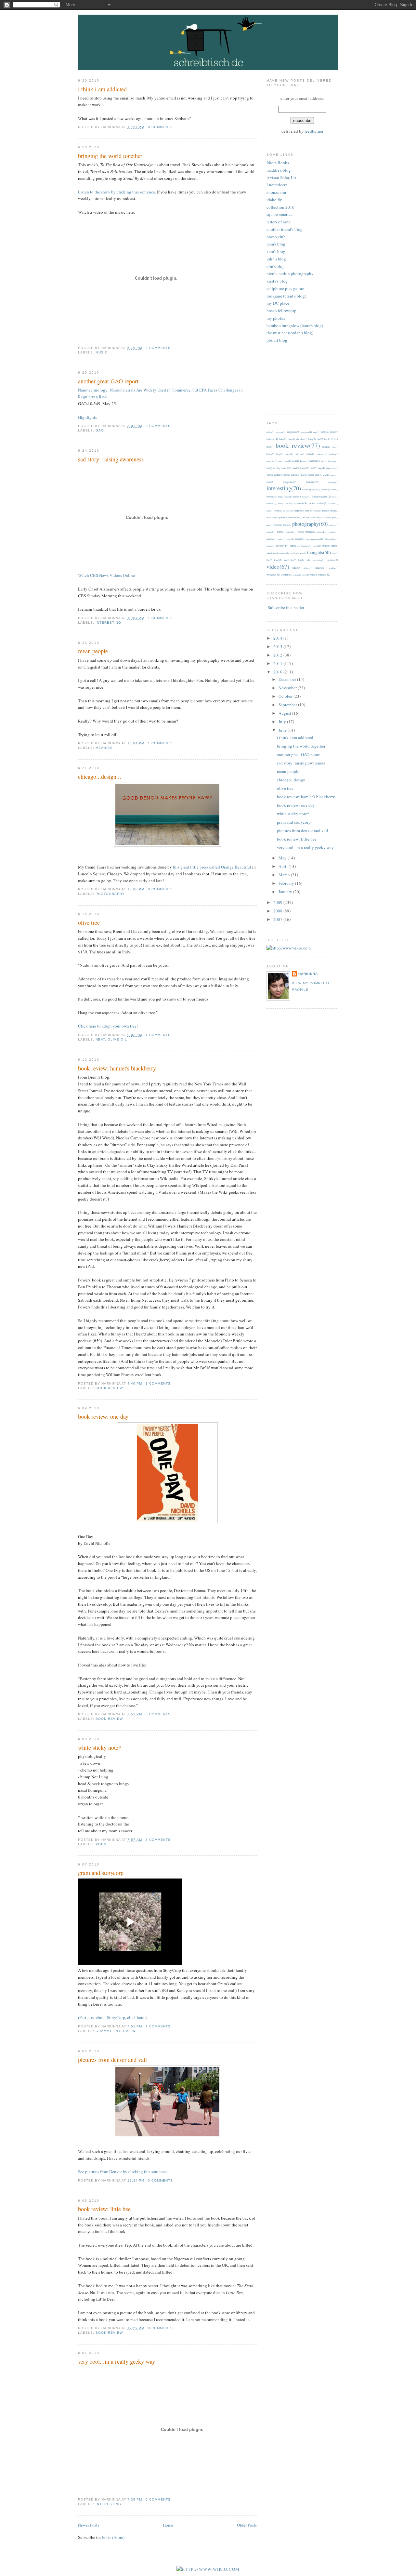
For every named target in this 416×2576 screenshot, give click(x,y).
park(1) (335, 518)
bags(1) (292, 439)
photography (110, 894)
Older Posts (247, 2525)
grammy (104, 2031)
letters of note (279, 222)
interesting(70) (284, 488)
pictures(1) (333, 525)
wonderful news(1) (301, 575)
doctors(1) (304, 461)
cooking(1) (334, 454)
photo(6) (287, 525)
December (288, 679)
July (283, 722)
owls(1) (327, 518)
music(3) (334, 504)
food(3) (296, 468)
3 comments (158, 1840)
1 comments (160, 618)
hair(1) (304, 475)
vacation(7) (332, 560)
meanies (104, 748)
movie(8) (302, 503)
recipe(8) (300, 539)
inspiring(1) (333, 482)
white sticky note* (100, 1747)
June (283, 730)
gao (100, 430)
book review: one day (103, 1416)
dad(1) (288, 461)
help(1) (326, 475)
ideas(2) (270, 482)
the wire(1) (301, 553)
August (285, 713)
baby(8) (283, 439)
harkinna (308, 974)
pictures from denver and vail (112, 2060)
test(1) (293, 553)
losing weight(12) (322, 496)
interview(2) (272, 497)
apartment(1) (306, 432)
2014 (278, 638)
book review (109, 1388)
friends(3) (304, 468)
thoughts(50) (319, 552)
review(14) (282, 545)
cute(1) (281, 461)
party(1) (270, 525)
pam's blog (276, 244)
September (288, 705)
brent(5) (270, 454)
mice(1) (281, 504)
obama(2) (334, 511)
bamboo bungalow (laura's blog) (295, 325)
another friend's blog (285, 229)
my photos (276, 318)
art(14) (325, 432)
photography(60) (310, 524)
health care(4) (315, 475)
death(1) (295, 461)
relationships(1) (331, 539)
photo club (276, 237)
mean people (93, 651)
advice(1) (270, 432)
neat (100, 1039)
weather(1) (333, 568)
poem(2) (281, 532)
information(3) (312, 482)
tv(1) (308, 560)
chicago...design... (100, 777)
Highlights (87, 417)
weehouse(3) (286, 575)
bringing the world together (110, 156)
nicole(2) (278, 511)
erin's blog (276, 266)
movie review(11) (319, 503)
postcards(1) (322, 532)
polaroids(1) (291, 532)
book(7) (329, 439)
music (102, 352)
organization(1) (295, 518)
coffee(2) (310, 454)
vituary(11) (321, 568)
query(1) (282, 539)
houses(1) (334, 475)
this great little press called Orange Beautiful (212, 867)
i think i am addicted (102, 89)
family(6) (271, 468)
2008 (278, 911)
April (284, 866)
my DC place (278, 303)
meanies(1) (271, 504)
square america (279, 214)
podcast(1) (271, 532)
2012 (278, 655)
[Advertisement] (296, 382)
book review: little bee (104, 2209)
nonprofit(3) (299, 511)
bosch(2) (326, 447)
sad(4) (293, 546)
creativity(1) (272, 461)
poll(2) (301, 532)
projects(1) (333, 532)
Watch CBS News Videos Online (106, 575)
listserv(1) (307, 497)
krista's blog (277, 281)
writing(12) (324, 574)
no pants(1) (288, 511)
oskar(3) (306, 518)
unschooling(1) (318, 560)
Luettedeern (277, 185)
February (287, 883)
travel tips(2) (290, 560)
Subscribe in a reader (286, 607)
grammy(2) (295, 475)
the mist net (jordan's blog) (290, 333)
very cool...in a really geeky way (117, 2361)
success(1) (284, 553)
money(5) (291, 503)
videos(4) (296, 568)
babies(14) (272, 439)
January (286, 892)
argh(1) (316, 432)
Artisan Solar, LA (281, 178)
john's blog (276, 259)
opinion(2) (282, 518)
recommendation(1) (315, 539)
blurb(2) (320, 439)
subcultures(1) (273, 553)
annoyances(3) (293, 432)
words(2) (313, 575)
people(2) (278, 525)
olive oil (117, 1039)
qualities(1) (271, 539)
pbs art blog (277, 340)
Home (168, 2525)
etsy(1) (324, 461)
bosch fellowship (281, 311)
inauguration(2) (290, 482)
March (285, 875)
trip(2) (301, 560)
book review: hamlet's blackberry (117, 1068)
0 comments (160, 127)
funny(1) (321, 468)
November (288, 688)
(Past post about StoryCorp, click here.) (112, 2017)
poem (101, 1844)
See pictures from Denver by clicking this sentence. (123, 2171)
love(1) (335, 497)
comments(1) (321, 454)
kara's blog (276, 251)
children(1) (299, 454)
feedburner (314, 131)
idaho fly (274, 200)
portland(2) (310, 532)
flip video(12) (284, 468)
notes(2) (325, 511)
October (286, 696)
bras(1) (335, 447)
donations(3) (315, 461)
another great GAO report (108, 381)
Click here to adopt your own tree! (108, 1026)
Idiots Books (278, 163)
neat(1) (269, 511)
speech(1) (317, 546)
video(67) (278, 566)
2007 (278, 919)
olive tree (89, 923)
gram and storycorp (101, 1873)
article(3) (334, 432)
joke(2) (281, 497)
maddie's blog (279, 170)
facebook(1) (333, 461)
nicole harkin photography (290, 273)
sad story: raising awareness (111, 459)
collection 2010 (280, 207)
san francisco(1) (304, 546)
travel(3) (278, 560)
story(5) (326, 546)
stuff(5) (335, 546)
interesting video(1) (330, 490)
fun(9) (313, 468)
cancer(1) (289, 454)
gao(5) (270, 475)
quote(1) (290, 539)
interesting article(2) (311, 490)
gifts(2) (286, 475)
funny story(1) (332, 468)
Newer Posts (89, 2525)
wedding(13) (273, 574)
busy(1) (279, 454)
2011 (278, 663)
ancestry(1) (281, 432)
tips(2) (269, 560)
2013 (278, 646)
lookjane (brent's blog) (286, 296)
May (283, 858)
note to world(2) (313, 511)
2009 (278, 902)
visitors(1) (308, 568)
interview (125, 2031)
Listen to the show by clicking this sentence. (117, 192)
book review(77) (298, 445)
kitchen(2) (297, 497)
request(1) (271, 546)
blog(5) (312, 439)
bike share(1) (301, 439)
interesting (108, 623)
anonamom (276, 192)
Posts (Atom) (113, 2537)
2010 (278, 672)
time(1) (335, 553)
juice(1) (288, 497)
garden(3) (278, 475)
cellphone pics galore (285, 288)
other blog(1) (317, 518)
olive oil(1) (272, 518)
